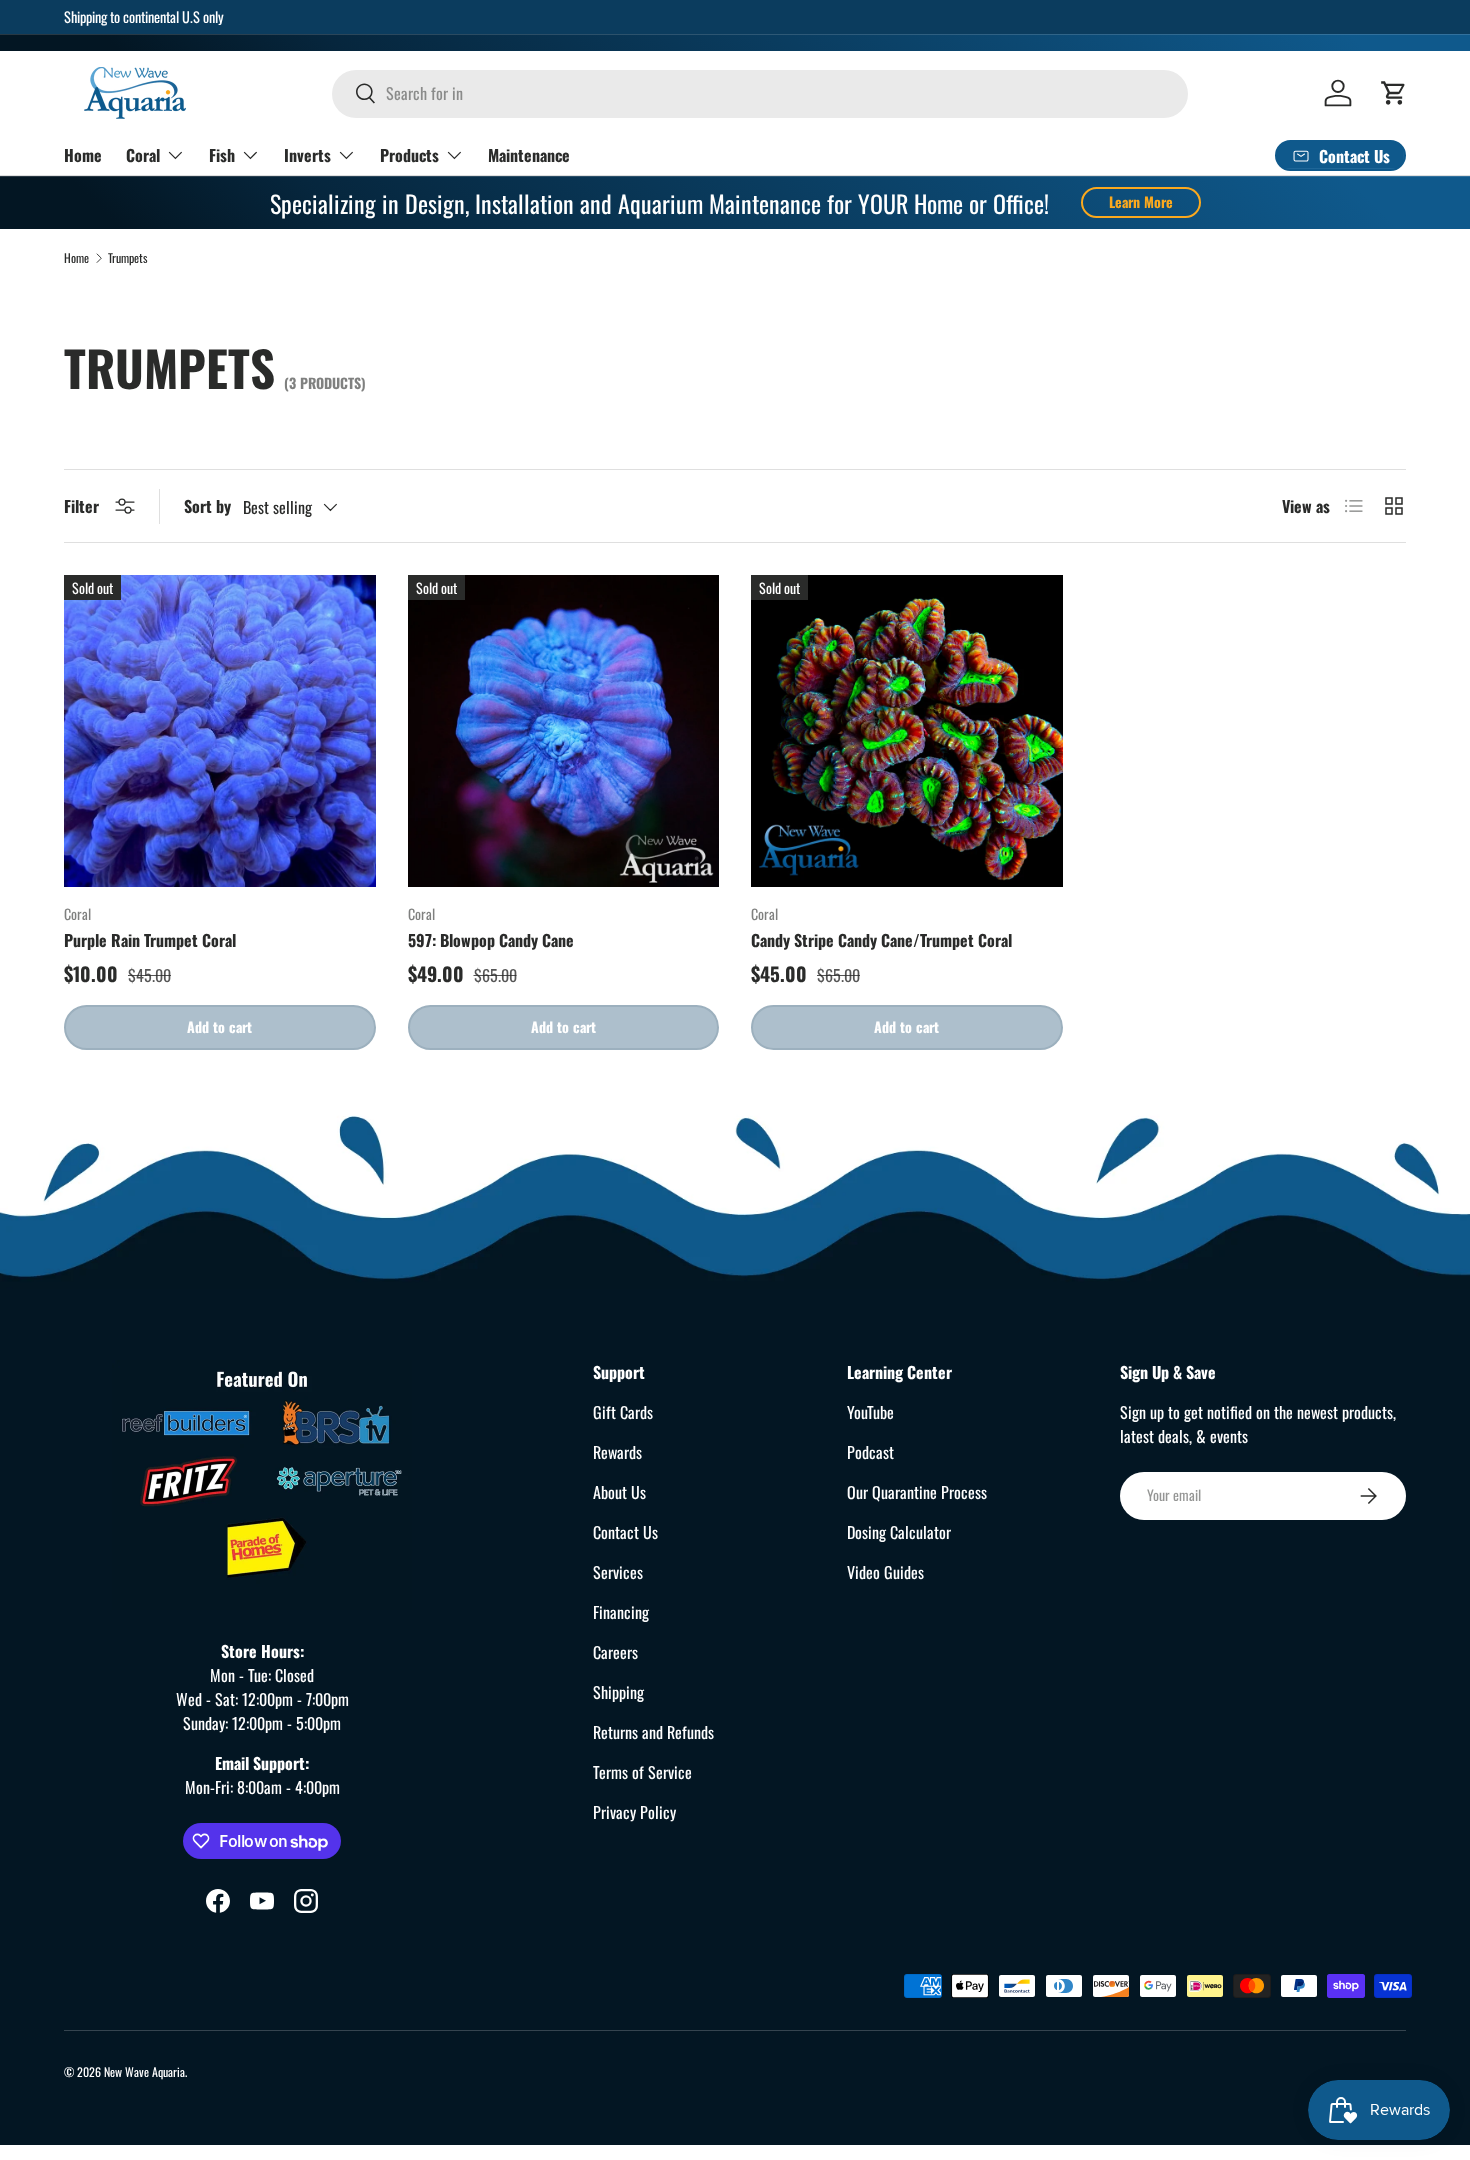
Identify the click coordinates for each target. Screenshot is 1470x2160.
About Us (619, 1492)
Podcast (870, 1452)
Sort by (207, 506)
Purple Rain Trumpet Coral (150, 940)
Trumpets (127, 258)
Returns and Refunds (653, 1732)
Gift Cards (623, 1412)
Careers (615, 1652)
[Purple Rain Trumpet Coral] (220, 731)
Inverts (307, 154)
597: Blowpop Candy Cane (491, 940)
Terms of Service (642, 1772)
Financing (621, 1612)
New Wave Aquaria (144, 2071)
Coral (143, 154)
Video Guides (885, 1572)
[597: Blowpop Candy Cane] (564, 731)
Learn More (1141, 201)
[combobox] (760, 93)
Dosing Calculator (899, 1532)
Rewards (617, 1452)
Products (409, 154)
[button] (1394, 93)
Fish (222, 154)
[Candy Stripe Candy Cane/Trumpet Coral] (907, 731)
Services (618, 1572)
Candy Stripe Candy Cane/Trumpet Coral (881, 940)
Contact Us (625, 1532)
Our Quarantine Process (917, 1492)
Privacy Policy (634, 1812)
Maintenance (529, 154)
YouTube (870, 1412)
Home (83, 154)
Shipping (618, 1692)
